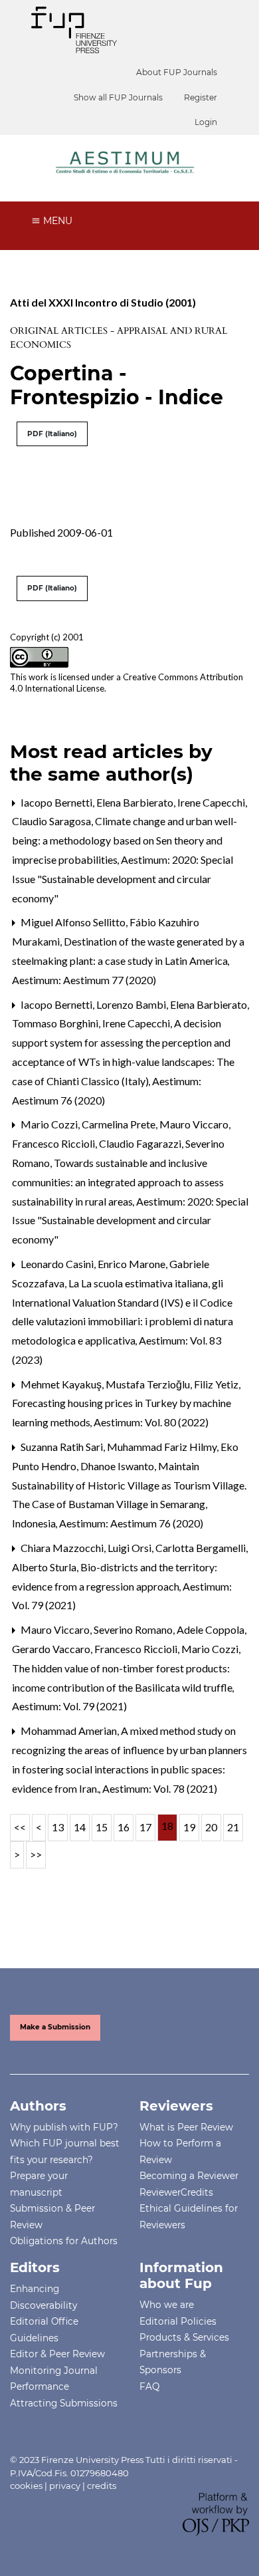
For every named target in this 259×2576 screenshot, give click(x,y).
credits (102, 2486)
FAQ (149, 2386)
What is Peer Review (186, 2127)
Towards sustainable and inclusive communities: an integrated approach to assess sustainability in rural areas (118, 1182)
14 (80, 1827)
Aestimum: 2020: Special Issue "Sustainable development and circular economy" (123, 879)
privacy (65, 2486)
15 (102, 1827)
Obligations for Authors (64, 2241)
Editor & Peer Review (57, 2354)
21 (233, 1827)
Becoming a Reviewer (189, 2176)
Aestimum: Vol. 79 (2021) (69, 1706)
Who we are (167, 2305)
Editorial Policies (178, 2321)
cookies (26, 2486)
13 (58, 1827)
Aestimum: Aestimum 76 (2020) (131, 1523)
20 (211, 1827)
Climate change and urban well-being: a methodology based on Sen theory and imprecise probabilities (125, 840)
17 (145, 1827)
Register (201, 97)
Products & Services (184, 2337)
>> (36, 1854)
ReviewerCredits (176, 2192)
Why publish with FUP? (64, 2127)
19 (189, 1827)
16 (124, 1827)
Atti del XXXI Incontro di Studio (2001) (103, 302)
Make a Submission (55, 2027)
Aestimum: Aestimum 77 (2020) (84, 980)
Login (206, 122)
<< (20, 1827)
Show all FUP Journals (118, 97)
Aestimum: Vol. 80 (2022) (151, 1422)
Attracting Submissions (64, 2403)
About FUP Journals (177, 72)
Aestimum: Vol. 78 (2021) (160, 1788)
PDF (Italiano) (52, 434)
